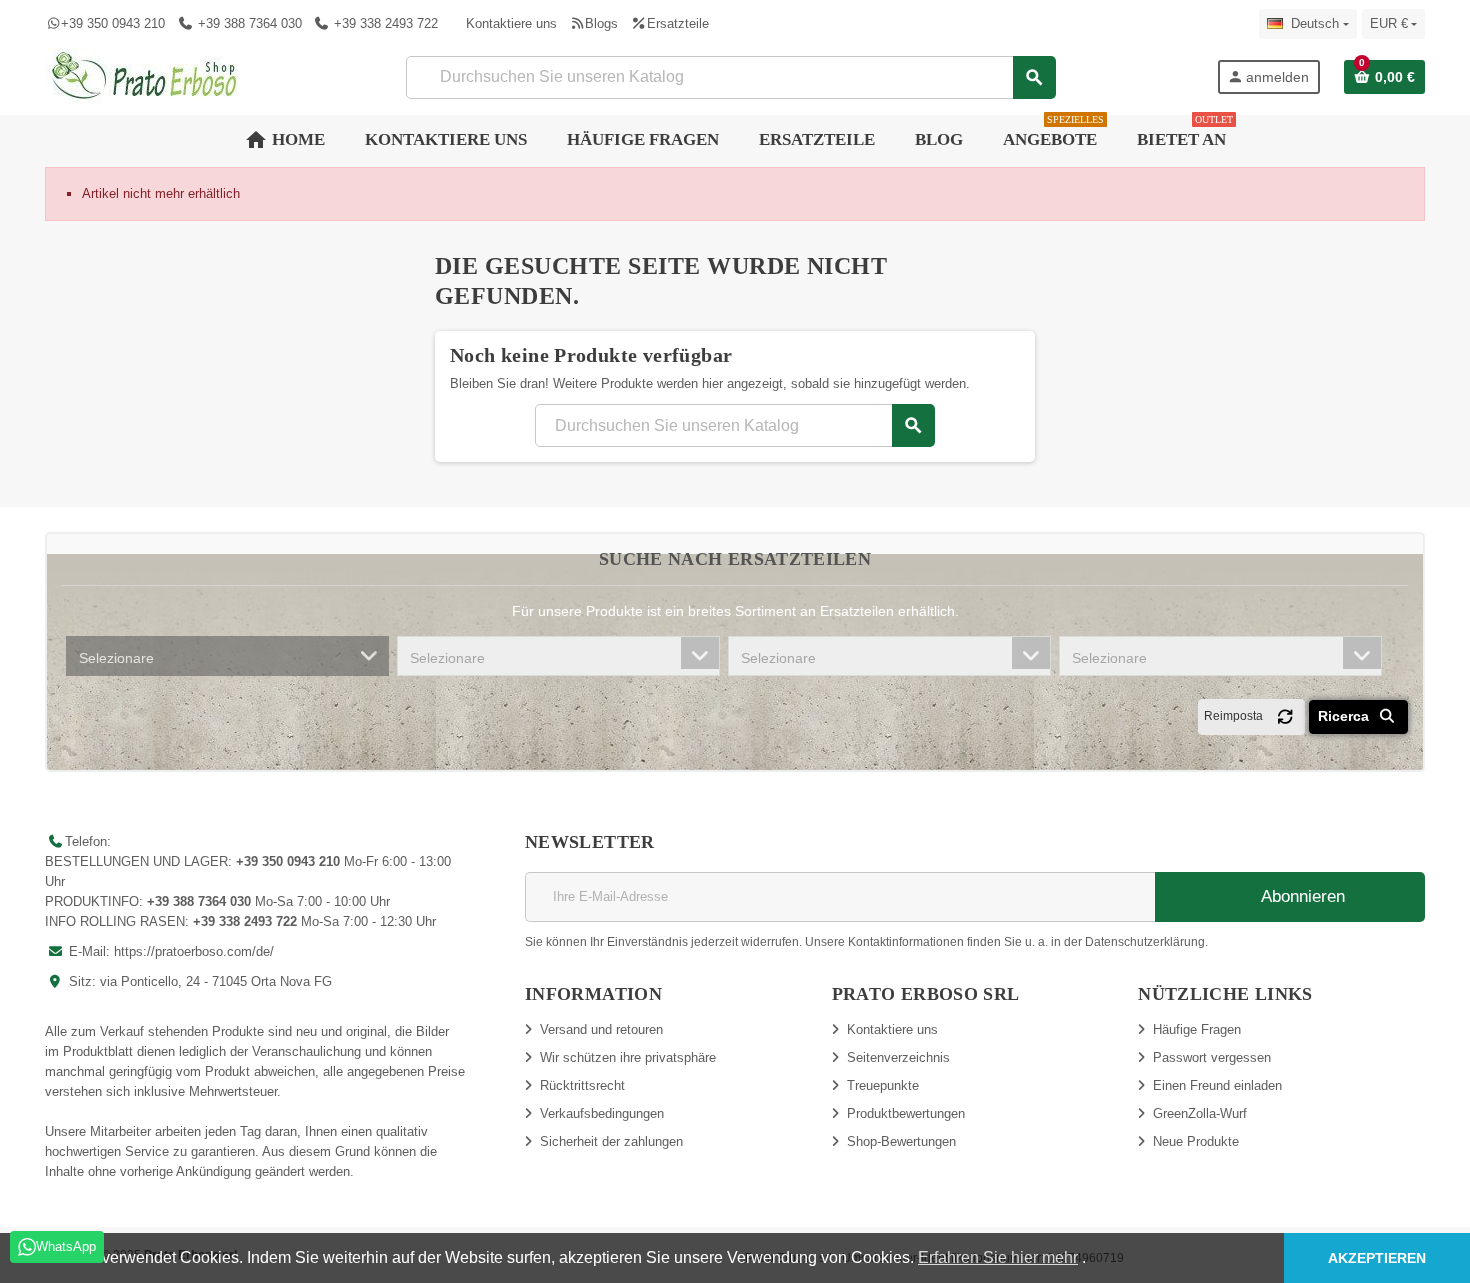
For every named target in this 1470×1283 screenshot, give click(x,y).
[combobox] (227, 656)
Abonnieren (1301, 896)
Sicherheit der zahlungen (611, 1141)
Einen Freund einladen (1217, 1085)
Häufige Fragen (1197, 1029)
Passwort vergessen (1212, 1057)
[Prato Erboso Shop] (145, 75)
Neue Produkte (1196, 1141)
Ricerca (1345, 716)
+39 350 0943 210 (113, 23)
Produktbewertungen (906, 1113)
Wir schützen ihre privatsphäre (628, 1057)
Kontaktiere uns (511, 23)
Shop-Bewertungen (901, 1141)
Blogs (601, 23)
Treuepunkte (883, 1085)
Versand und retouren (601, 1029)
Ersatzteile (677, 23)
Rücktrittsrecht (582, 1085)
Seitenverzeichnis (898, 1057)
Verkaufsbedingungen (602, 1113)
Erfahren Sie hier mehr (998, 1257)
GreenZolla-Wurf (1200, 1113)
